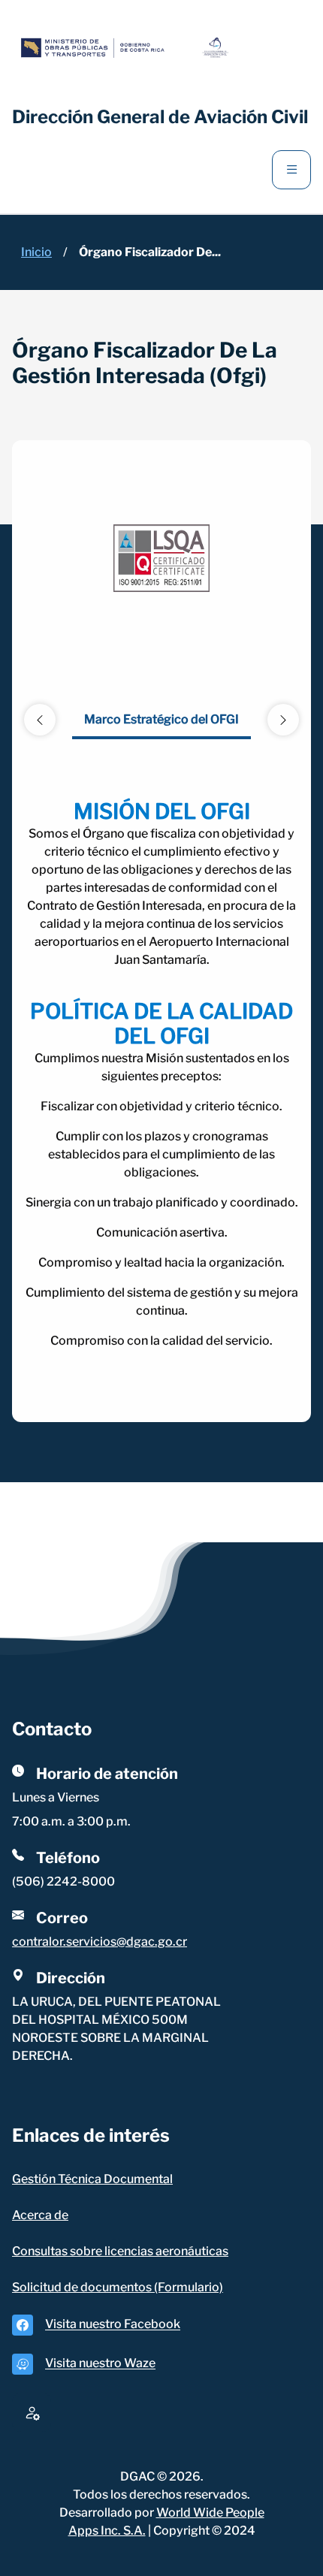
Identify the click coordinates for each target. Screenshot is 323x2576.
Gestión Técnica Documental (92, 2179)
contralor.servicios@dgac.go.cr (100, 1942)
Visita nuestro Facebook (113, 2325)
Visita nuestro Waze (100, 2364)
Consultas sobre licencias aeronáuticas (120, 2251)
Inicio (36, 252)
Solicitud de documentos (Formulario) (118, 2287)
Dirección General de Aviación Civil (160, 117)
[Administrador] (32, 2412)
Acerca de (40, 2215)
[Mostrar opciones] (291, 170)
